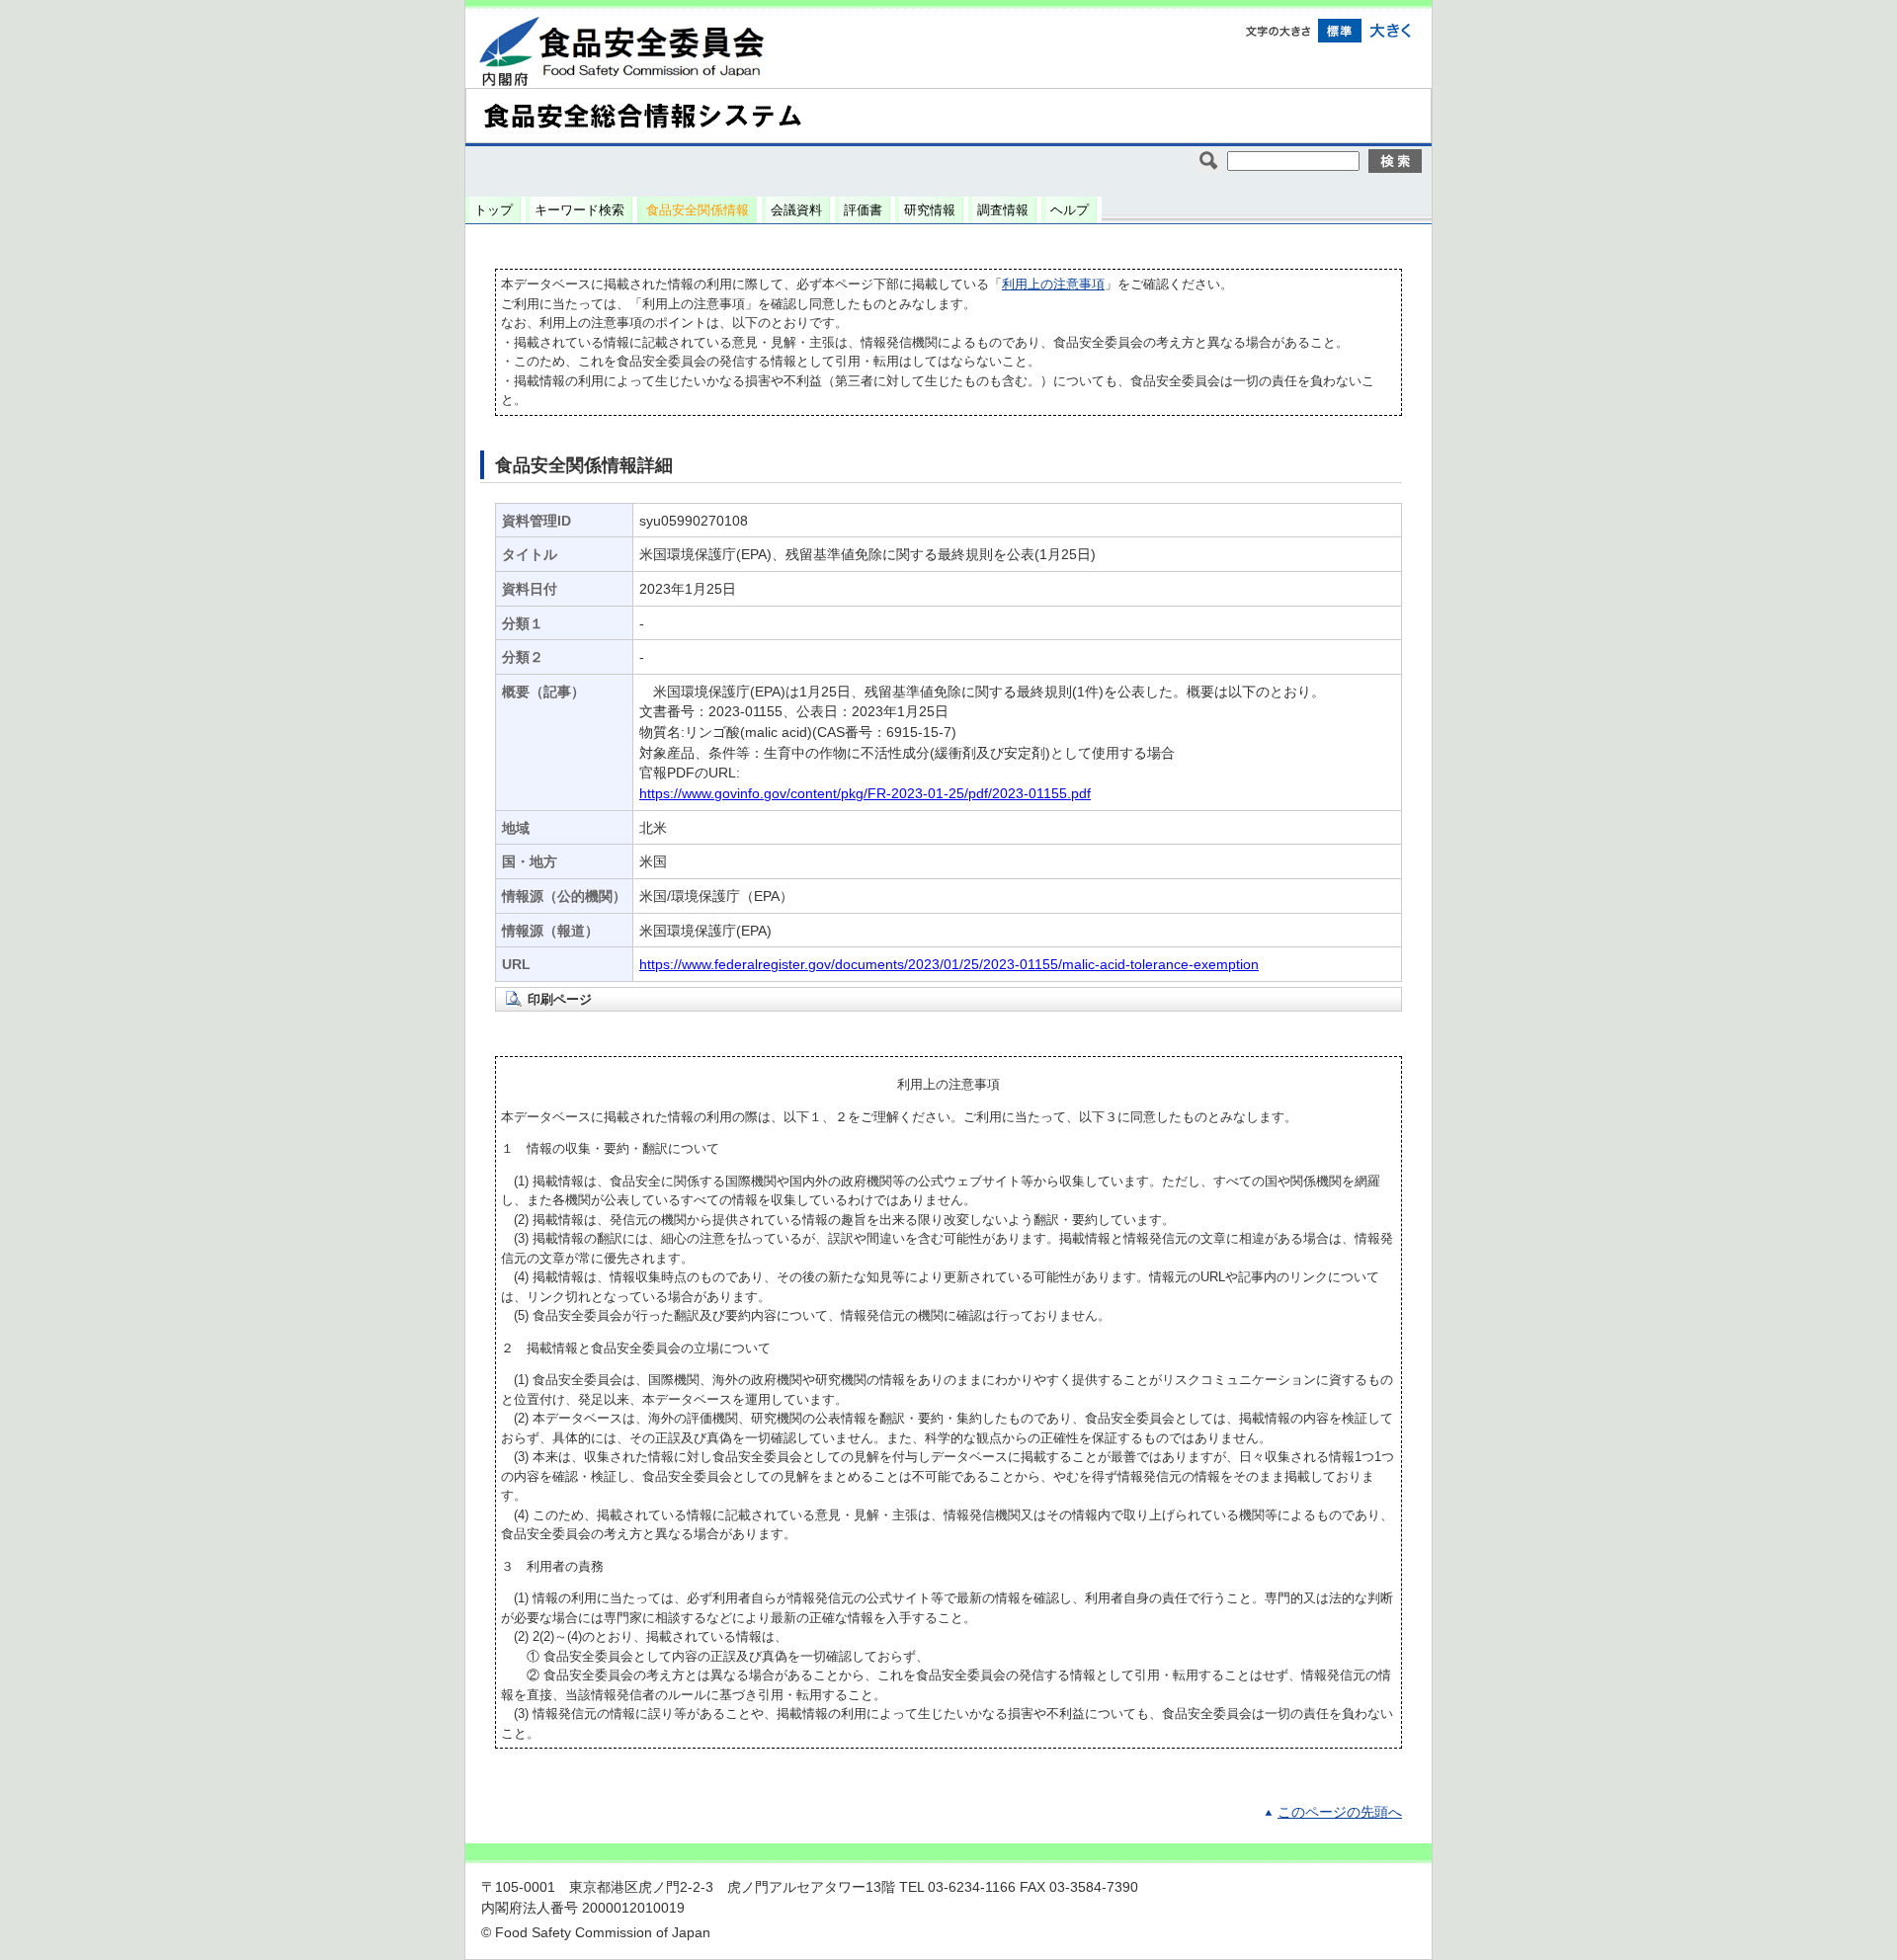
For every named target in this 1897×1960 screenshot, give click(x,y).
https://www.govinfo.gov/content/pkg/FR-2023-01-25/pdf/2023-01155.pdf (865, 794)
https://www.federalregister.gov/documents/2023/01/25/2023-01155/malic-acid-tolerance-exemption (949, 965)
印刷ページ (560, 999)
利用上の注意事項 (1053, 284)
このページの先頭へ (1340, 1812)
